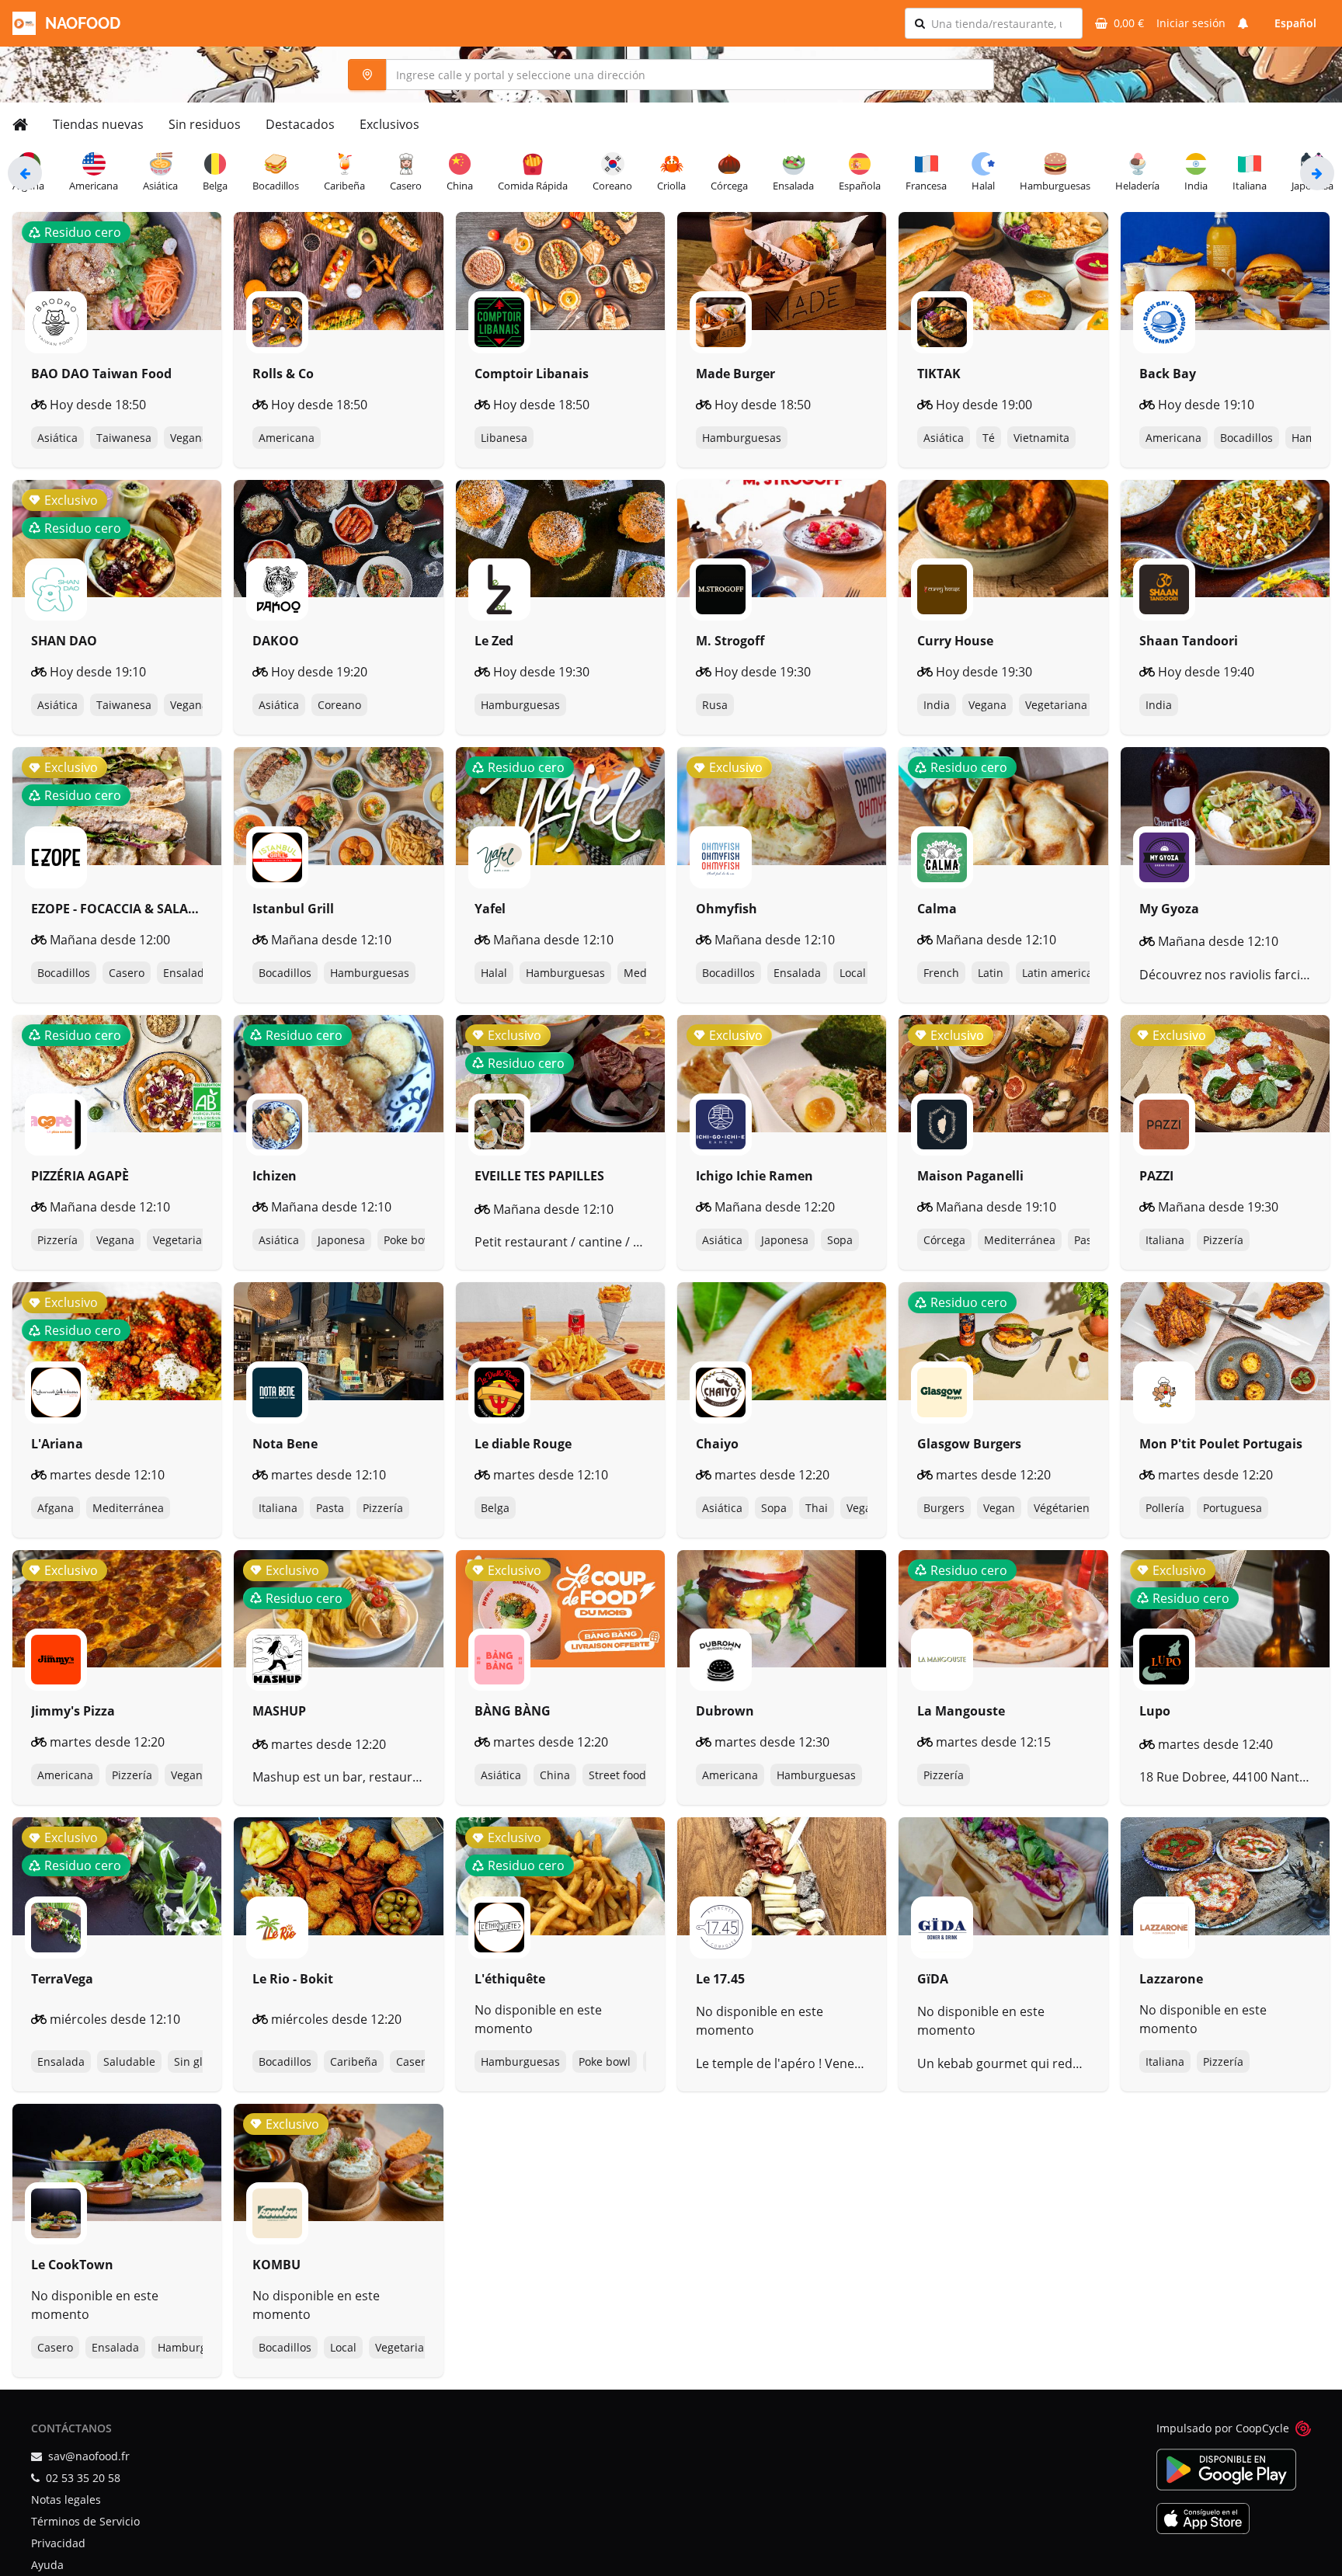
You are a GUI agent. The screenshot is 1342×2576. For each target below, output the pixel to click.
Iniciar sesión (1191, 23)
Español (1295, 23)
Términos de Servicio (85, 2521)
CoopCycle (1262, 2428)
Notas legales (66, 2500)
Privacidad (58, 2543)
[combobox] (1002, 23)
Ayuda (47, 2565)
